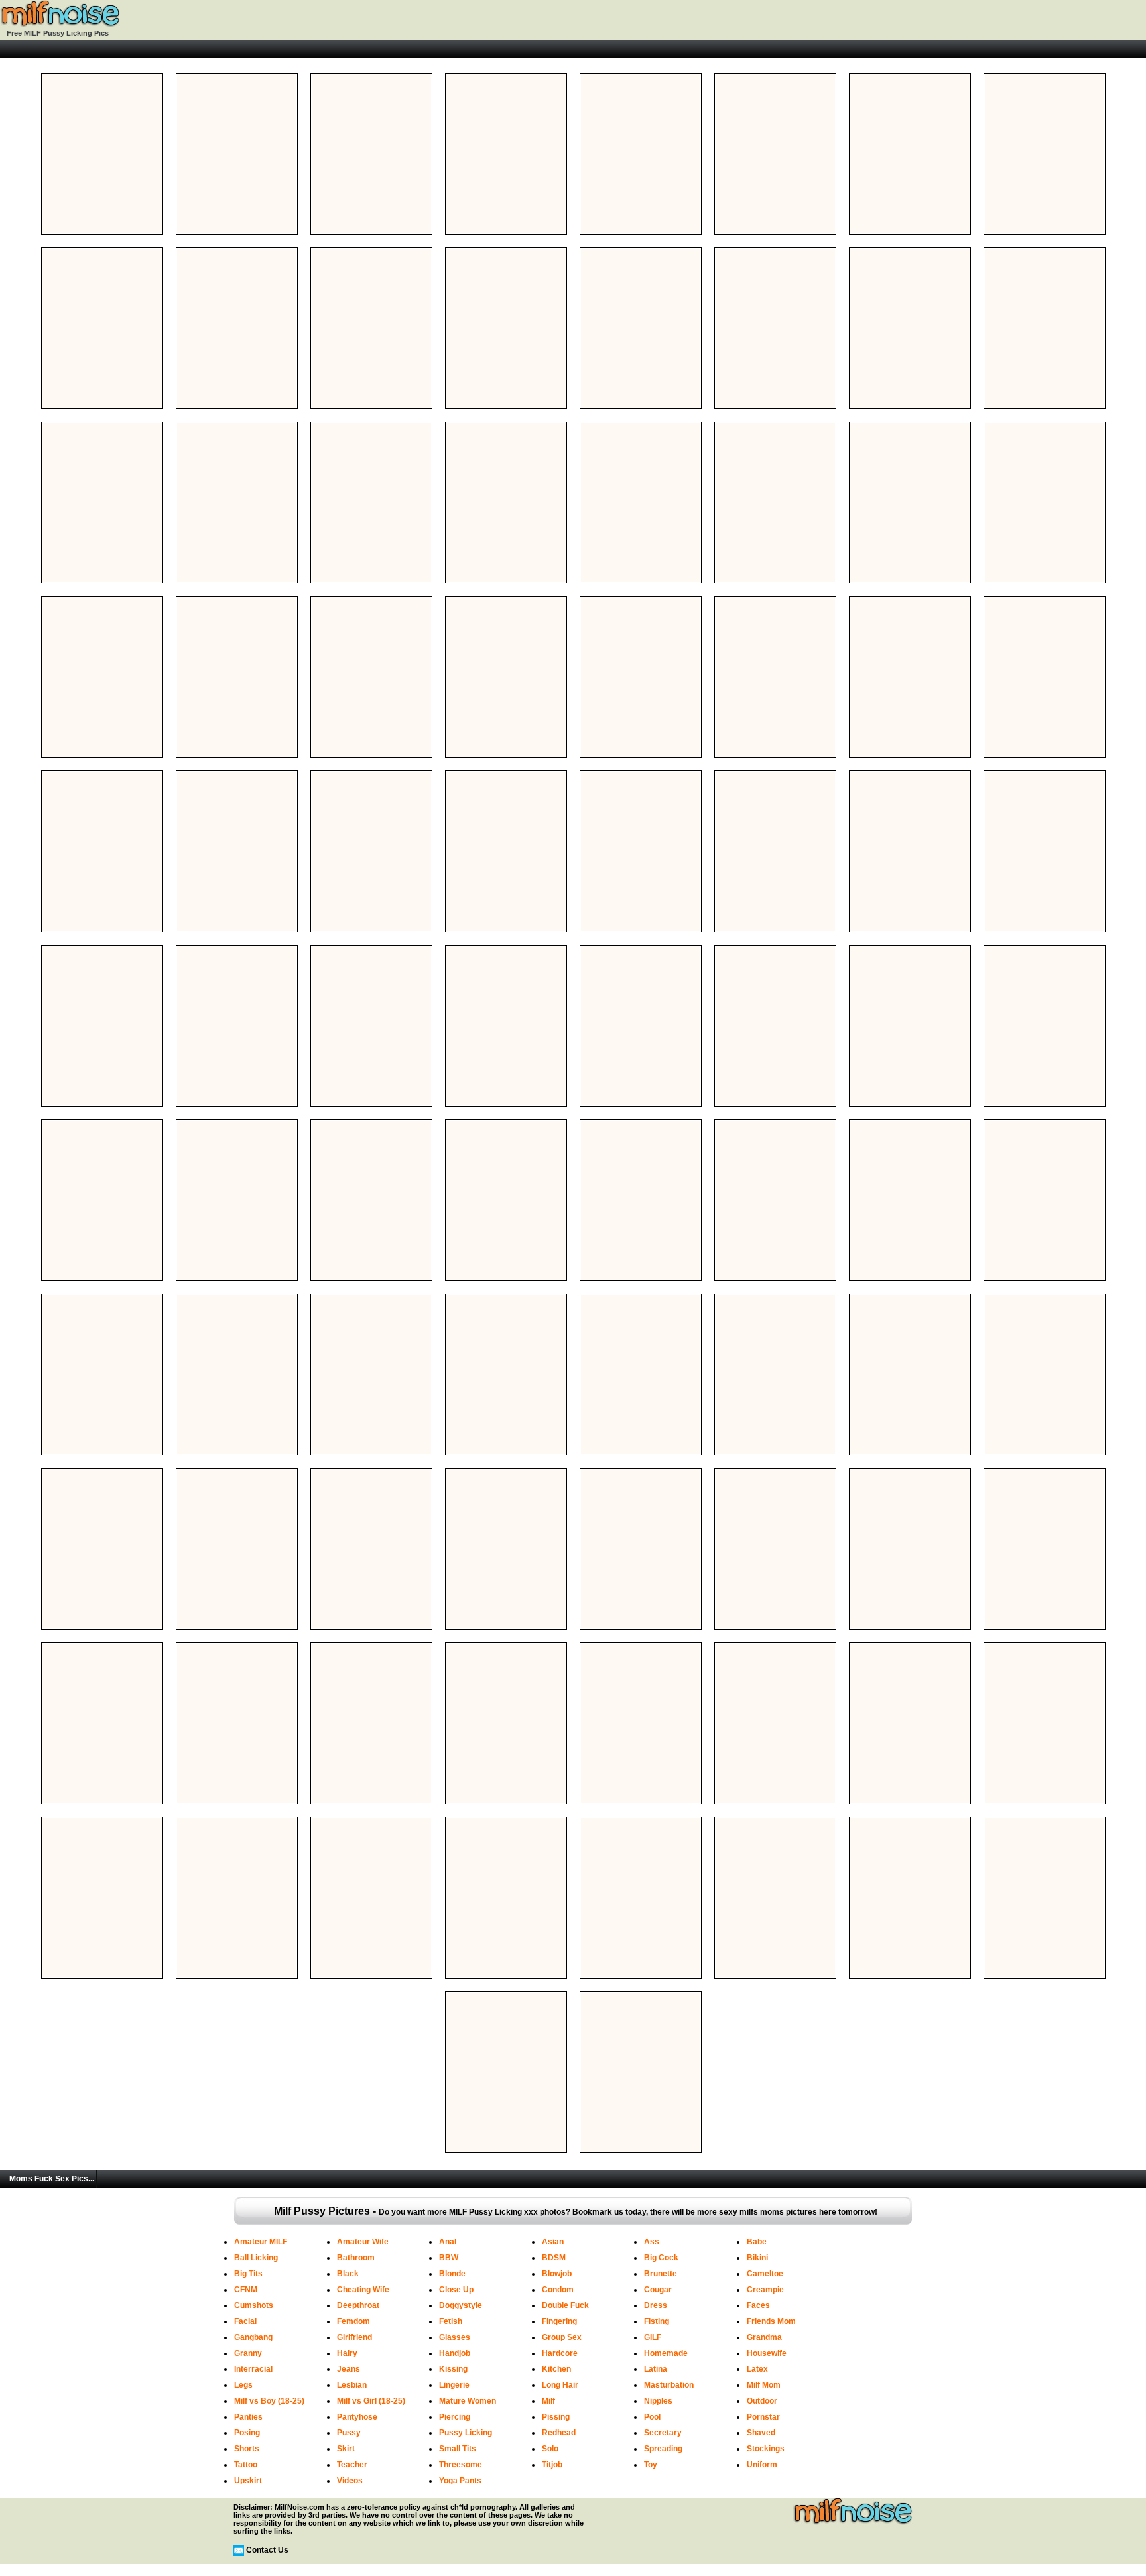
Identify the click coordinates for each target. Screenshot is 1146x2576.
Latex (757, 2369)
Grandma (764, 2337)
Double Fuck (565, 2305)
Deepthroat (358, 2305)
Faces (758, 2305)
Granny (248, 2353)
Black (348, 2274)
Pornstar (763, 2417)
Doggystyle (461, 2305)
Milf (548, 2401)
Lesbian (352, 2385)
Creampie (765, 2290)
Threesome (461, 2465)
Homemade (666, 2353)
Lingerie (454, 2385)
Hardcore (560, 2353)
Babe (757, 2242)
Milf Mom (764, 2385)
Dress (656, 2305)
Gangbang (253, 2337)
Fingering (559, 2321)
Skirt (346, 2449)
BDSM (554, 2258)
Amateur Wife (363, 2242)
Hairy (347, 2353)
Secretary (663, 2433)
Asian (553, 2242)
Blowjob (557, 2274)
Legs (243, 2385)
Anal (448, 2242)
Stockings (766, 2449)
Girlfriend (354, 2337)
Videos (350, 2481)
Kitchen (556, 2369)
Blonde (452, 2274)
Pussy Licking (466, 2433)
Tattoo (246, 2465)
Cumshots (254, 2305)
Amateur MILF (261, 2242)
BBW (449, 2258)
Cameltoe (765, 2274)
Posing (247, 2433)
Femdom (353, 2321)
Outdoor (762, 2401)
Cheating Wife (363, 2290)
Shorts (247, 2449)
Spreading (663, 2449)
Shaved (761, 2433)
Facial (245, 2321)
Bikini (757, 2258)
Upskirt (248, 2481)
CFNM (246, 2290)
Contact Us (267, 2550)
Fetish (451, 2321)
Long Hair (560, 2385)
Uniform (762, 2465)
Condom (558, 2290)
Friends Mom (771, 2321)
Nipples (658, 2401)
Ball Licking (256, 2258)
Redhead (559, 2433)
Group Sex (562, 2337)
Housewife (767, 2353)
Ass (652, 2242)
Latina (656, 2369)
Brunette (661, 2274)
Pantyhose (357, 2417)
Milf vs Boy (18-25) (269, 2401)
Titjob (552, 2465)
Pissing (556, 2417)
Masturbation (669, 2385)
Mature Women (468, 2401)
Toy (651, 2465)
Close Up (456, 2290)
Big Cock (661, 2258)
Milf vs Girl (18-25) (371, 2401)
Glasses (455, 2337)
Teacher (352, 2465)
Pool (652, 2417)
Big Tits (248, 2274)
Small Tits (458, 2449)
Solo (550, 2449)
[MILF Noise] (60, 25)
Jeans (349, 2369)
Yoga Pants (460, 2481)
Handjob (455, 2353)
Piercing (455, 2417)
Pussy (349, 2433)
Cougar (658, 2290)
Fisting (657, 2321)
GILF (653, 2337)
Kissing (453, 2369)
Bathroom (356, 2258)
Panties (248, 2417)
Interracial (253, 2369)
